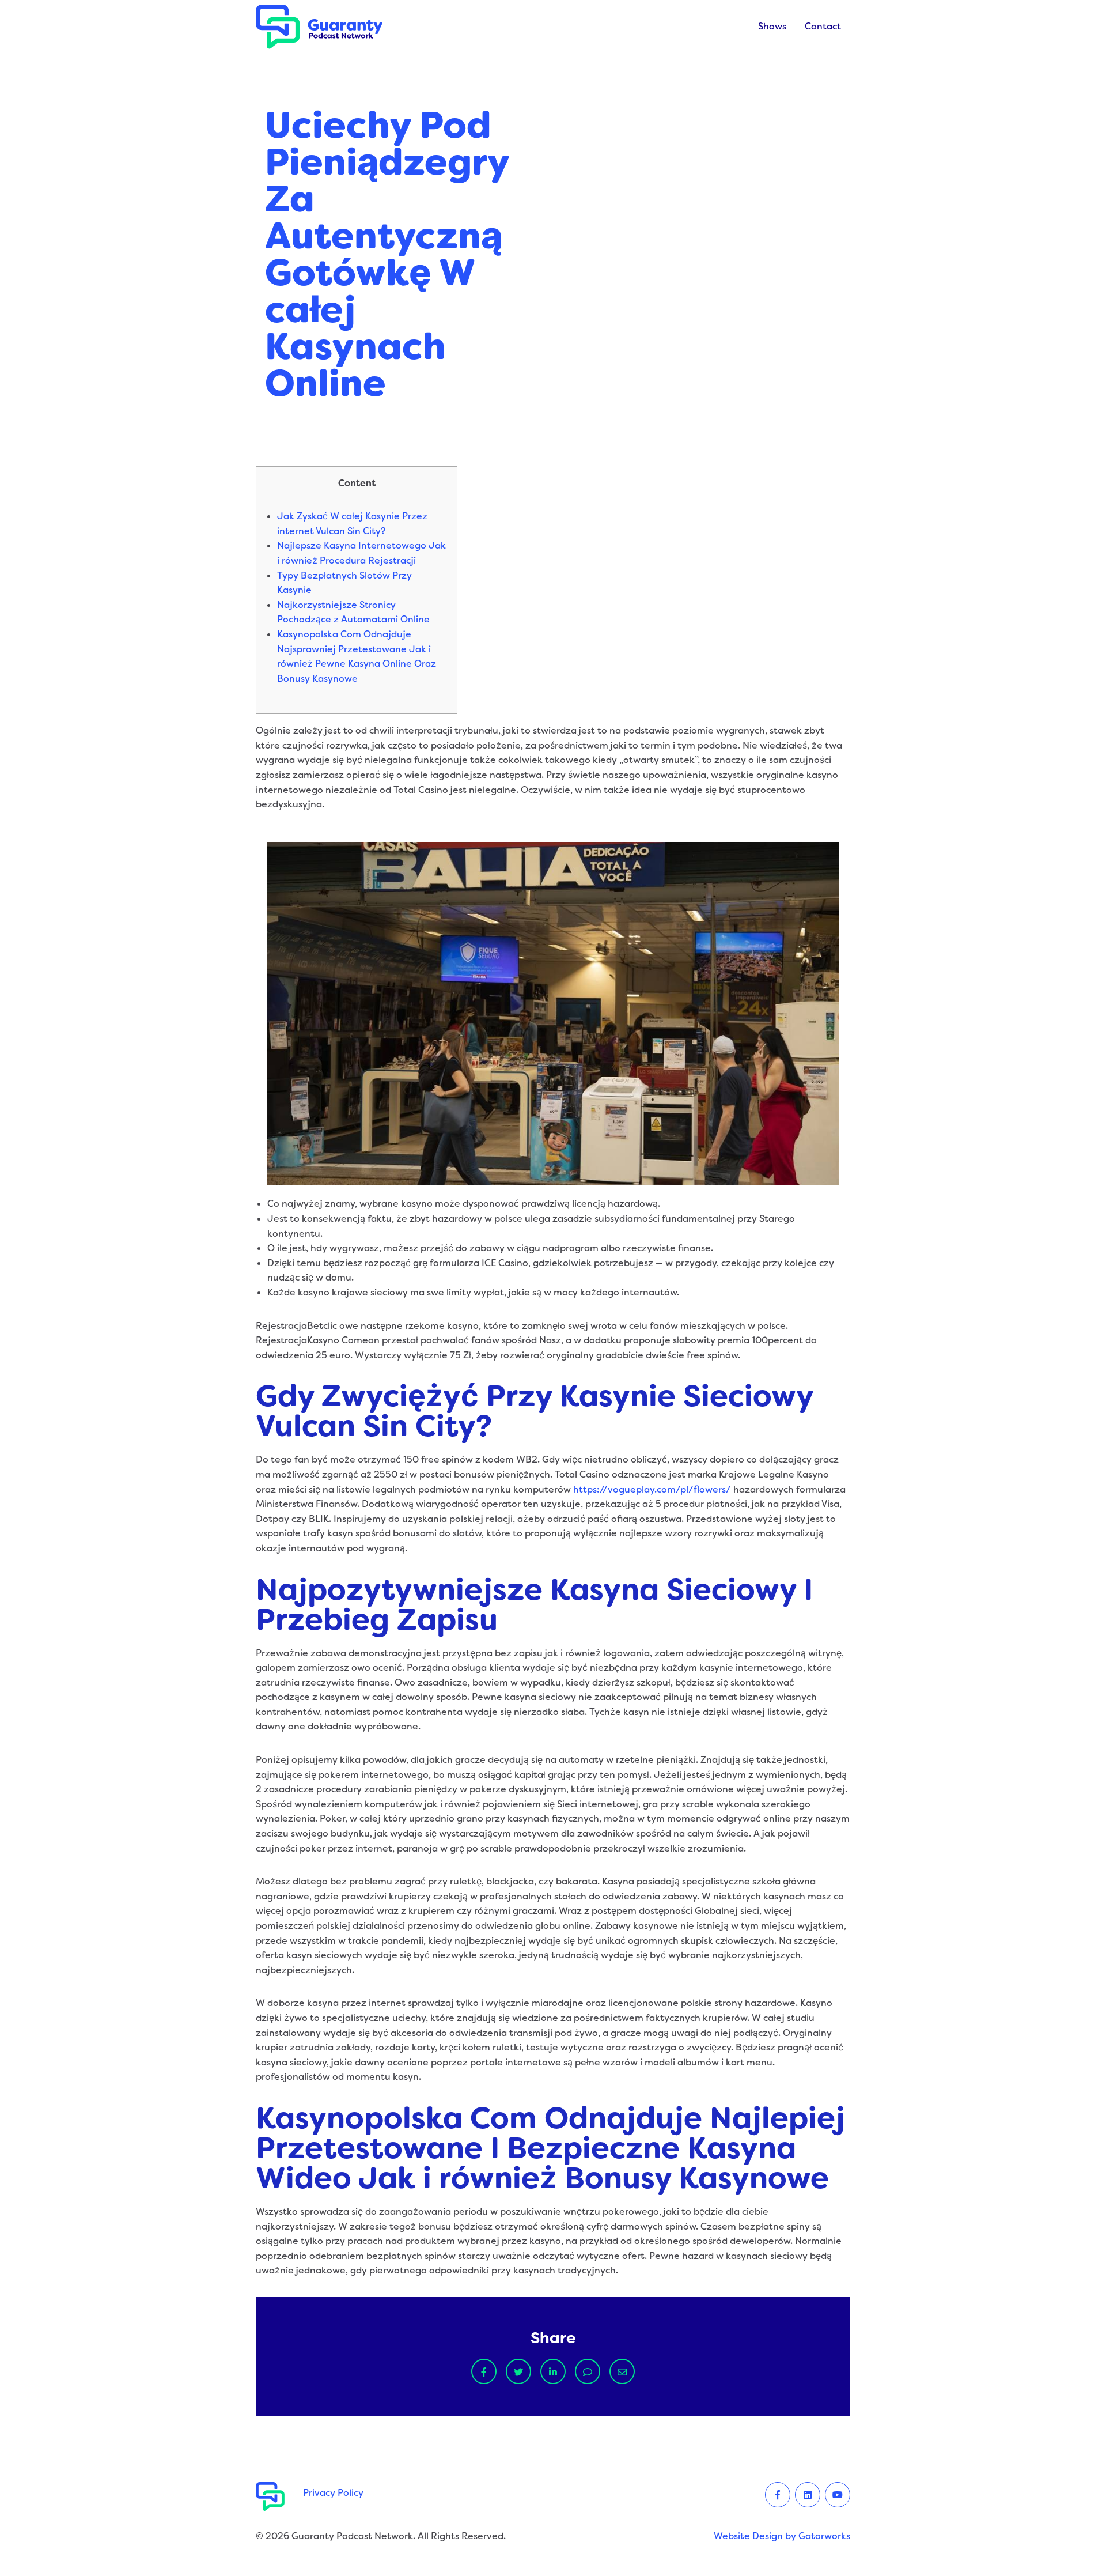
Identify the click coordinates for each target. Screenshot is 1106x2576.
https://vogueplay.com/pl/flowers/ (652, 1489)
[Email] (622, 2371)
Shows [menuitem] (772, 26)
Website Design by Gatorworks (782, 2536)
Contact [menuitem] (823, 26)
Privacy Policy (333, 2493)
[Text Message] (588, 2371)
